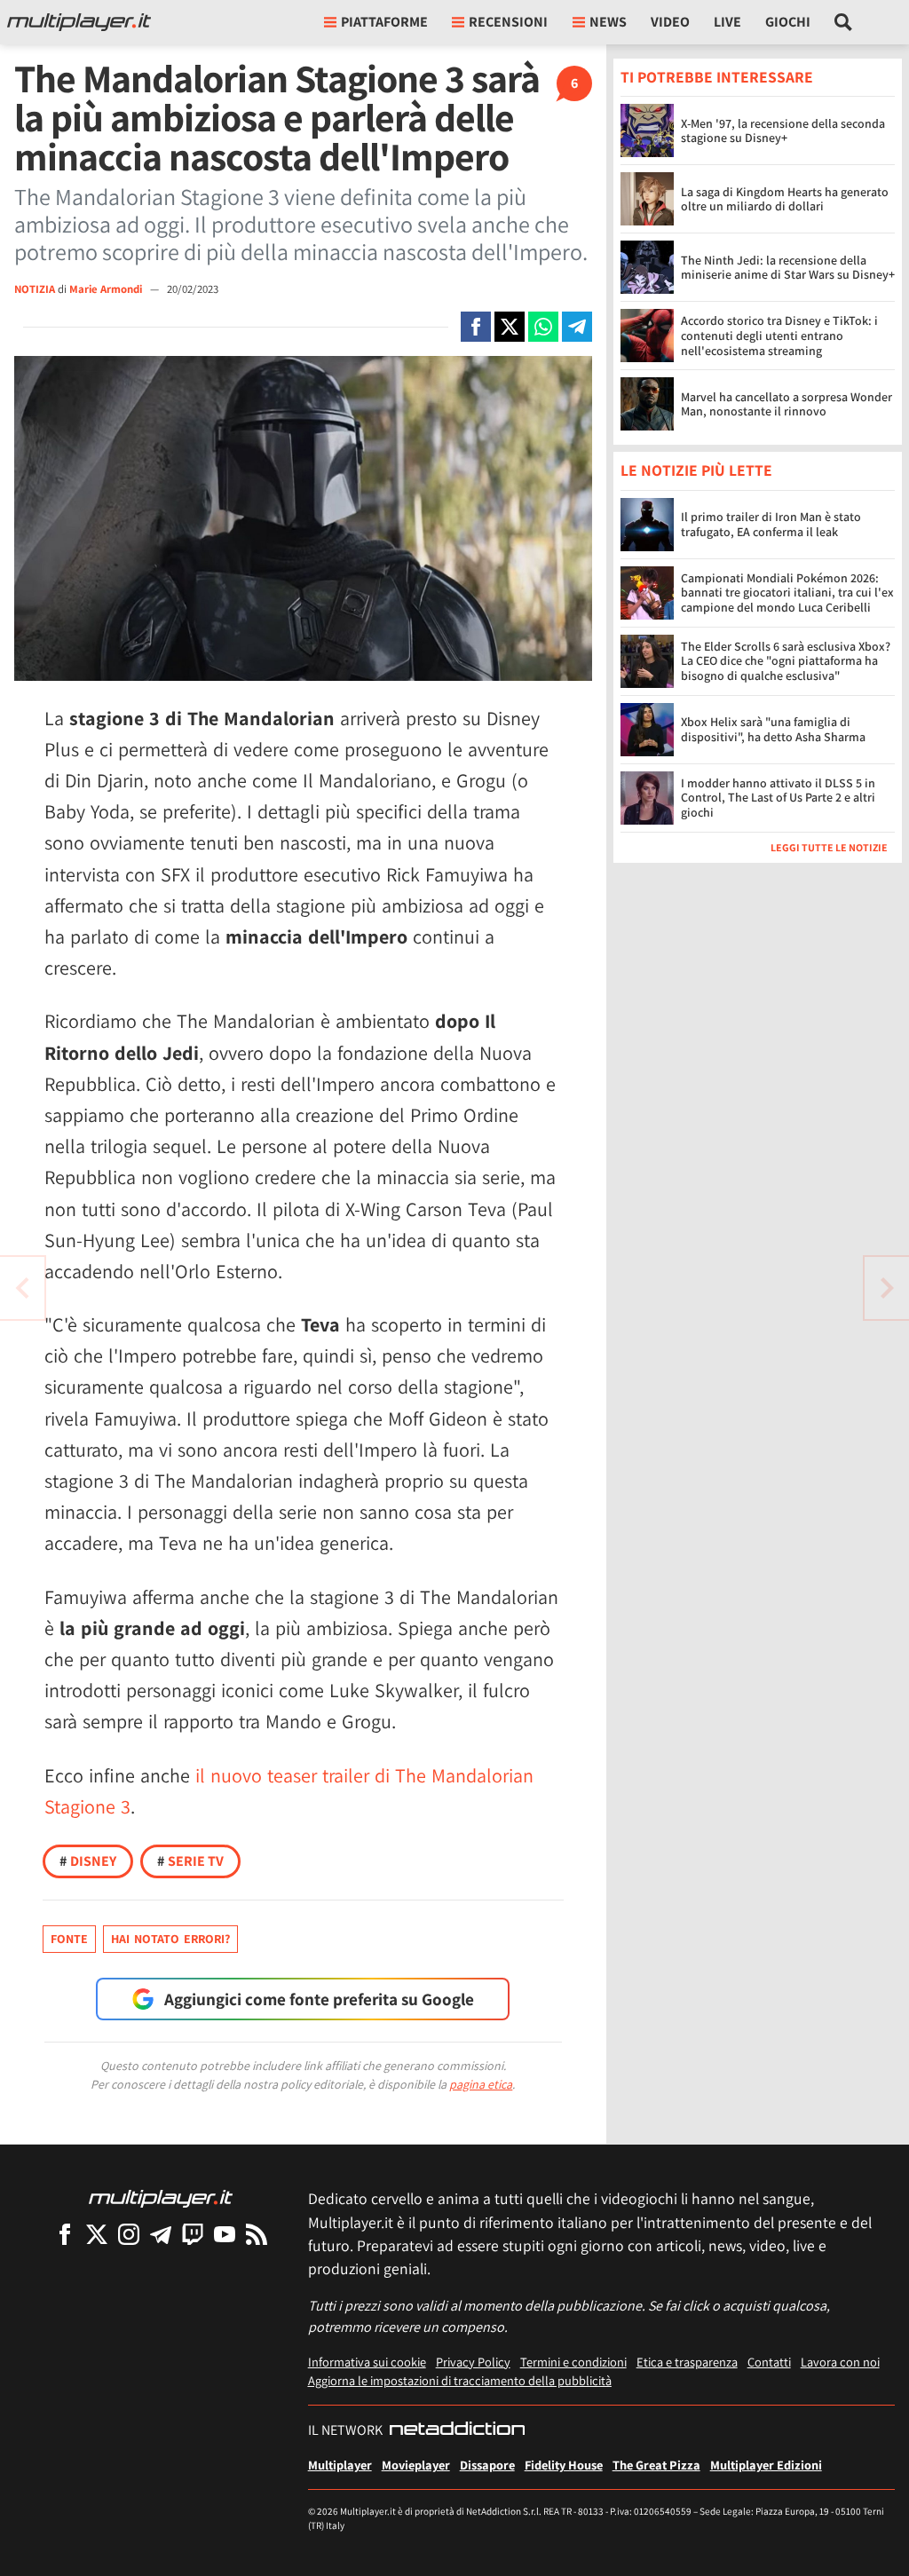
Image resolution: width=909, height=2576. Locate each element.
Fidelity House (564, 2465)
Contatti (769, 2362)
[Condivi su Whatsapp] (543, 327)
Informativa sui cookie (367, 2362)
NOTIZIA (35, 289)
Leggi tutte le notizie (829, 847)
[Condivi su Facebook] (476, 327)
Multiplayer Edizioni (766, 2465)
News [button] (608, 22)
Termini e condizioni (573, 2362)
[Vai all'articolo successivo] (22, 1288)
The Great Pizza (656, 2465)
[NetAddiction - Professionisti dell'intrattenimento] (457, 2430)
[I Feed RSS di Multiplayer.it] (257, 2234)
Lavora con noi (840, 2362)
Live (727, 22)
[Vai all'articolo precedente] (887, 1288)
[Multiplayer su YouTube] (225, 2234)
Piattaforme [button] (384, 22)
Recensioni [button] (508, 22)
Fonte (69, 1939)
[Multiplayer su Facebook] (65, 2234)
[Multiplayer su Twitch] (193, 2234)
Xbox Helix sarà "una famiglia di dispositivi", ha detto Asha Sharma (773, 729)
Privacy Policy (473, 2362)
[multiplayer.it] (161, 2197)
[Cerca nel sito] (844, 22)
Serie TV (190, 1861)
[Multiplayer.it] (79, 22)
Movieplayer (416, 2465)
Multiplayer (340, 2465)
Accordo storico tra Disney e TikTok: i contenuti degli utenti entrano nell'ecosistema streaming (779, 336)
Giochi (788, 22)
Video (670, 22)
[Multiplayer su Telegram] (161, 2234)
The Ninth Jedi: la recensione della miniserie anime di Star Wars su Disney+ (788, 268)
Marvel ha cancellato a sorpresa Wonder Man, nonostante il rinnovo (786, 404)
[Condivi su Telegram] (577, 327)
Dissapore (487, 2465)
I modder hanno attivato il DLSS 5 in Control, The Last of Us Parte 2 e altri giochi (778, 798)
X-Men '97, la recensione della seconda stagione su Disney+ (783, 131)
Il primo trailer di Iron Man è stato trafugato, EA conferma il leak (771, 524)
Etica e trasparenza (687, 2362)
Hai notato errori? (170, 1939)
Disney (88, 1861)
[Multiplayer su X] (97, 2234)
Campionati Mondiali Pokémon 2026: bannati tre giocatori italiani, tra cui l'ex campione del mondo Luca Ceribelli (787, 593)
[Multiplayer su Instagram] (129, 2234)
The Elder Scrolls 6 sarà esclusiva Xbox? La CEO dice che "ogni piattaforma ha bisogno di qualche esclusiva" (786, 661)
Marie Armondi (107, 289)
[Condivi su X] (510, 327)
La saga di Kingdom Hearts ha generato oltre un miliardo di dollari (785, 199)
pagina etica (481, 2084)
